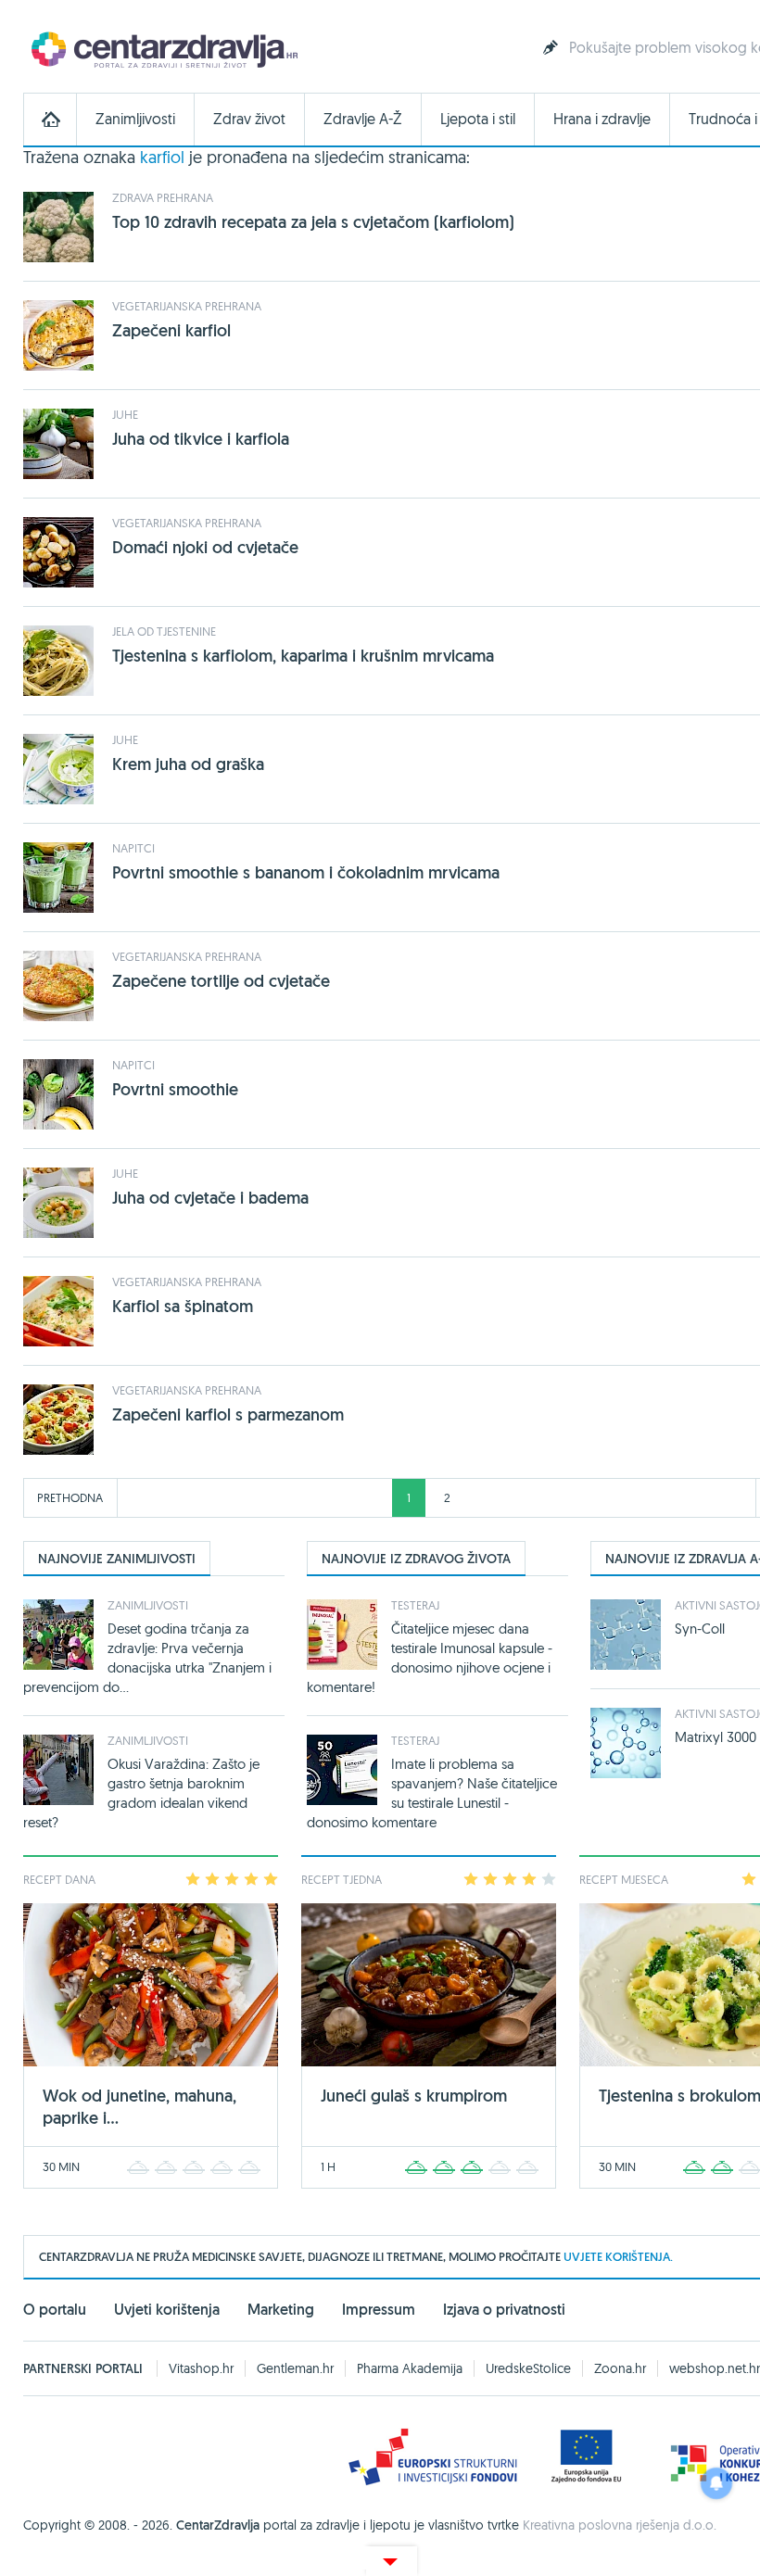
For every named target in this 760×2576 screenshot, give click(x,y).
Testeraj (415, 1605)
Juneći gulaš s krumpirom (414, 2096)
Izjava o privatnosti (504, 2310)
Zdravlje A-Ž (363, 119)
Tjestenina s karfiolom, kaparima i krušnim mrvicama (303, 656)
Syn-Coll (700, 1629)
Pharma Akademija (410, 2368)
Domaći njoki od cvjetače (205, 547)
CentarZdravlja (162, 49)
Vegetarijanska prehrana (187, 306)
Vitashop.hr (201, 2368)
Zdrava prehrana (163, 197)
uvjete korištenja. (618, 2257)
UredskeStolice (528, 2368)
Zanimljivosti (135, 119)
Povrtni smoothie (175, 1089)
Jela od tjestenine (164, 631)
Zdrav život (249, 119)
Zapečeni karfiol (171, 330)
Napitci (133, 848)
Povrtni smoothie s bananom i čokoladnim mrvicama (306, 872)
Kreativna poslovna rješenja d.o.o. (620, 2525)
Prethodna (70, 1497)
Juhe (125, 414)
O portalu (55, 2310)
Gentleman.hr (295, 2368)
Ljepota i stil (478, 119)
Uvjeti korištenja (167, 2310)
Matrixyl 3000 (716, 1737)
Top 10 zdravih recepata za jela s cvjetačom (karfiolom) (313, 222)
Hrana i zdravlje (602, 119)
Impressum (379, 2310)
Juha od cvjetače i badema (210, 1198)
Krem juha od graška (188, 764)
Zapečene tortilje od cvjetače (221, 981)
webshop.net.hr (715, 2368)
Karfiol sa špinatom (183, 1306)
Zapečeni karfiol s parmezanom (228, 1414)
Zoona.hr (620, 2368)
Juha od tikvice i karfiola (201, 439)
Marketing (281, 2310)
